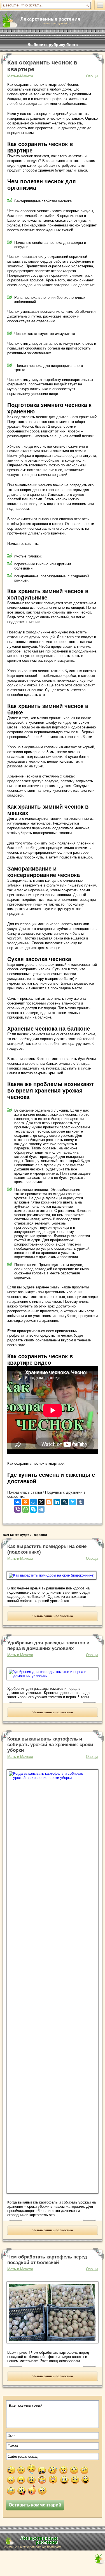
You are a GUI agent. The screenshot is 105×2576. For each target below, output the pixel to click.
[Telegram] (41, 1508)
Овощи (92, 76)
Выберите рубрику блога (53, 45)
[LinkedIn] (57, 1501)
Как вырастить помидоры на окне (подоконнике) (47, 1549)
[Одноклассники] (25, 1501)
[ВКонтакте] (18, 1501)
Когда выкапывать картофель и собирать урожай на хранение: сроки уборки (50, 1745)
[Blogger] (49, 1501)
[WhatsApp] (25, 1508)
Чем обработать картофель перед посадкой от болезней (47, 2260)
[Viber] (18, 1508)
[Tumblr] (80, 1501)
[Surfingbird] (73, 1501)
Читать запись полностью (53, 1616)
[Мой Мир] (33, 1501)
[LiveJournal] (65, 1501)
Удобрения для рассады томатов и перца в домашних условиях (48, 1646)
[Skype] (33, 1508)
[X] (41, 1501)
